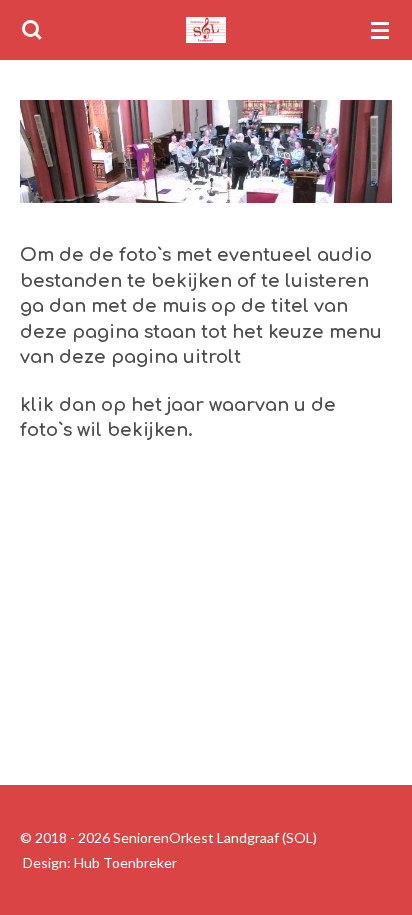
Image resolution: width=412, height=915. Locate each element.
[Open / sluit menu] (380, 30)
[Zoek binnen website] (32, 30)
